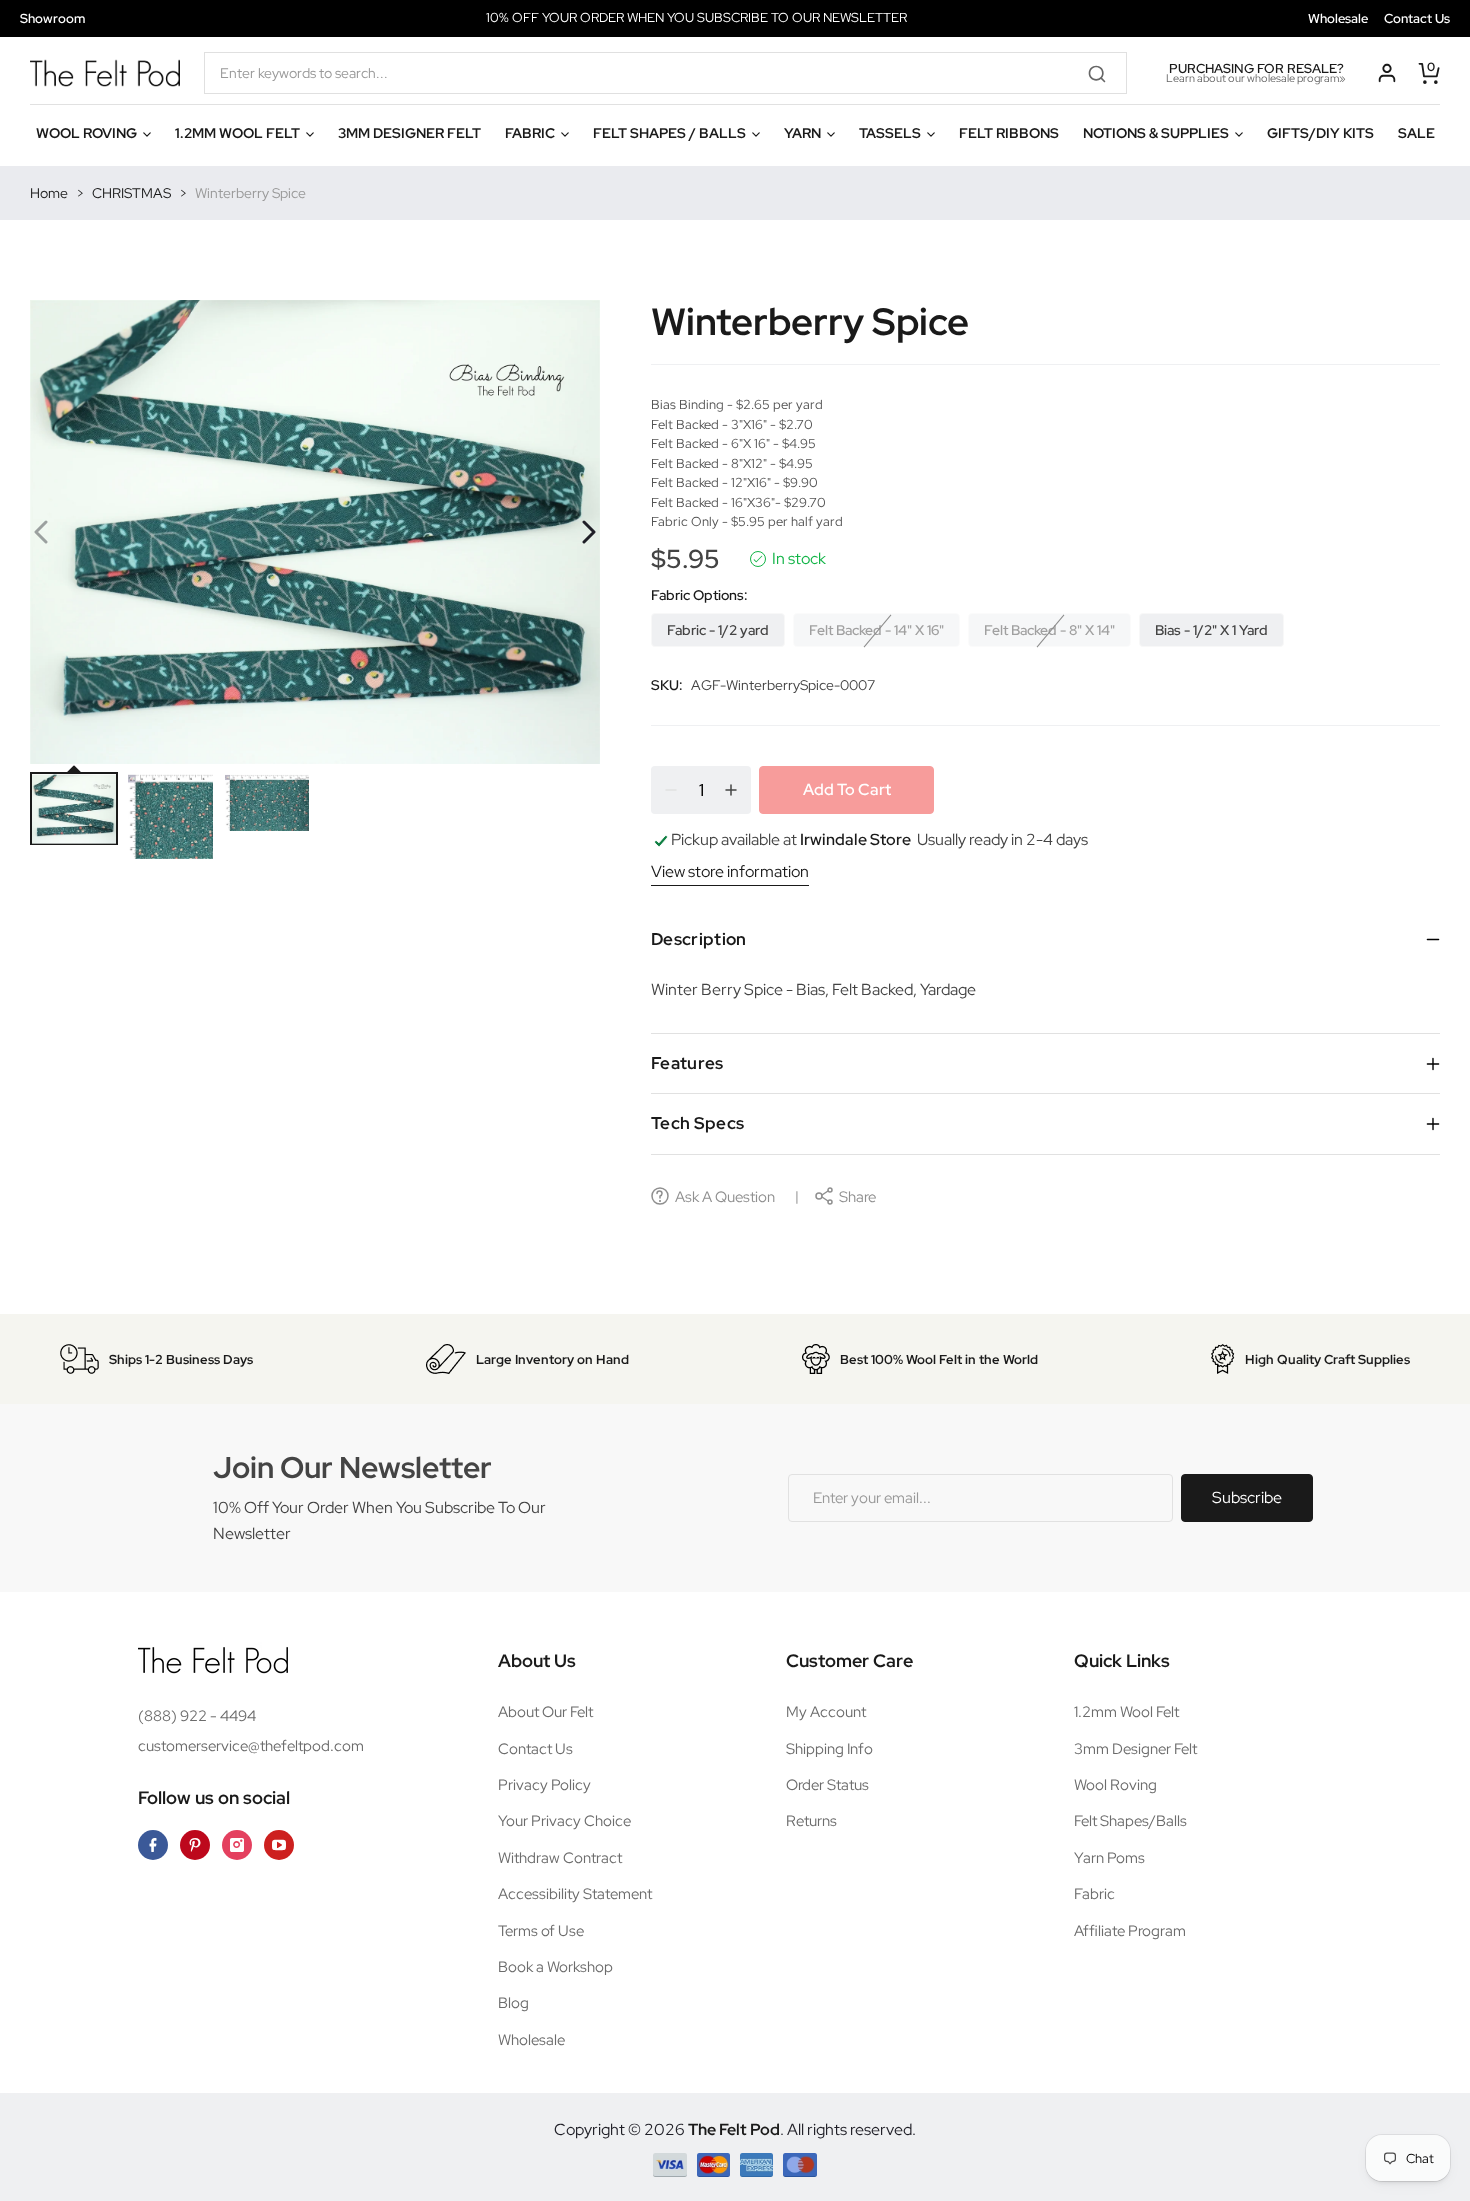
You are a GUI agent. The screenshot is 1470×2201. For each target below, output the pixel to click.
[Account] (1387, 73)
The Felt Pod (734, 2129)
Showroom (52, 18)
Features (687, 1063)
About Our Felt (545, 1712)
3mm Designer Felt (1135, 1749)
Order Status (827, 1785)
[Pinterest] (195, 1845)
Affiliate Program (1130, 1931)
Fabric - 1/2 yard (718, 630)
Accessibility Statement (575, 1894)
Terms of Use (541, 1931)
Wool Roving (1115, 1785)
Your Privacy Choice (564, 1821)
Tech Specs (697, 1123)
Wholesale (1338, 18)
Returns (811, 1821)
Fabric (1094, 1894)
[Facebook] (153, 1845)
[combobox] (665, 73)
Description (699, 939)
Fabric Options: (699, 595)
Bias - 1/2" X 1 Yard (1211, 630)
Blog (513, 2003)
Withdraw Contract (560, 1858)
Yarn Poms (1109, 1858)
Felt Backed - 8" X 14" (1049, 630)
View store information (730, 871)
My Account (826, 1712)
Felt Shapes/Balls (1130, 1821)
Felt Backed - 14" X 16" (876, 630)
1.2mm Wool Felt (1126, 1712)
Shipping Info (829, 1749)
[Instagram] (237, 1845)
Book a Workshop (555, 1967)
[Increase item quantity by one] (731, 790)
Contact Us (1417, 18)
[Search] (1104, 73)
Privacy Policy (544, 1785)
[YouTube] (279, 1845)
